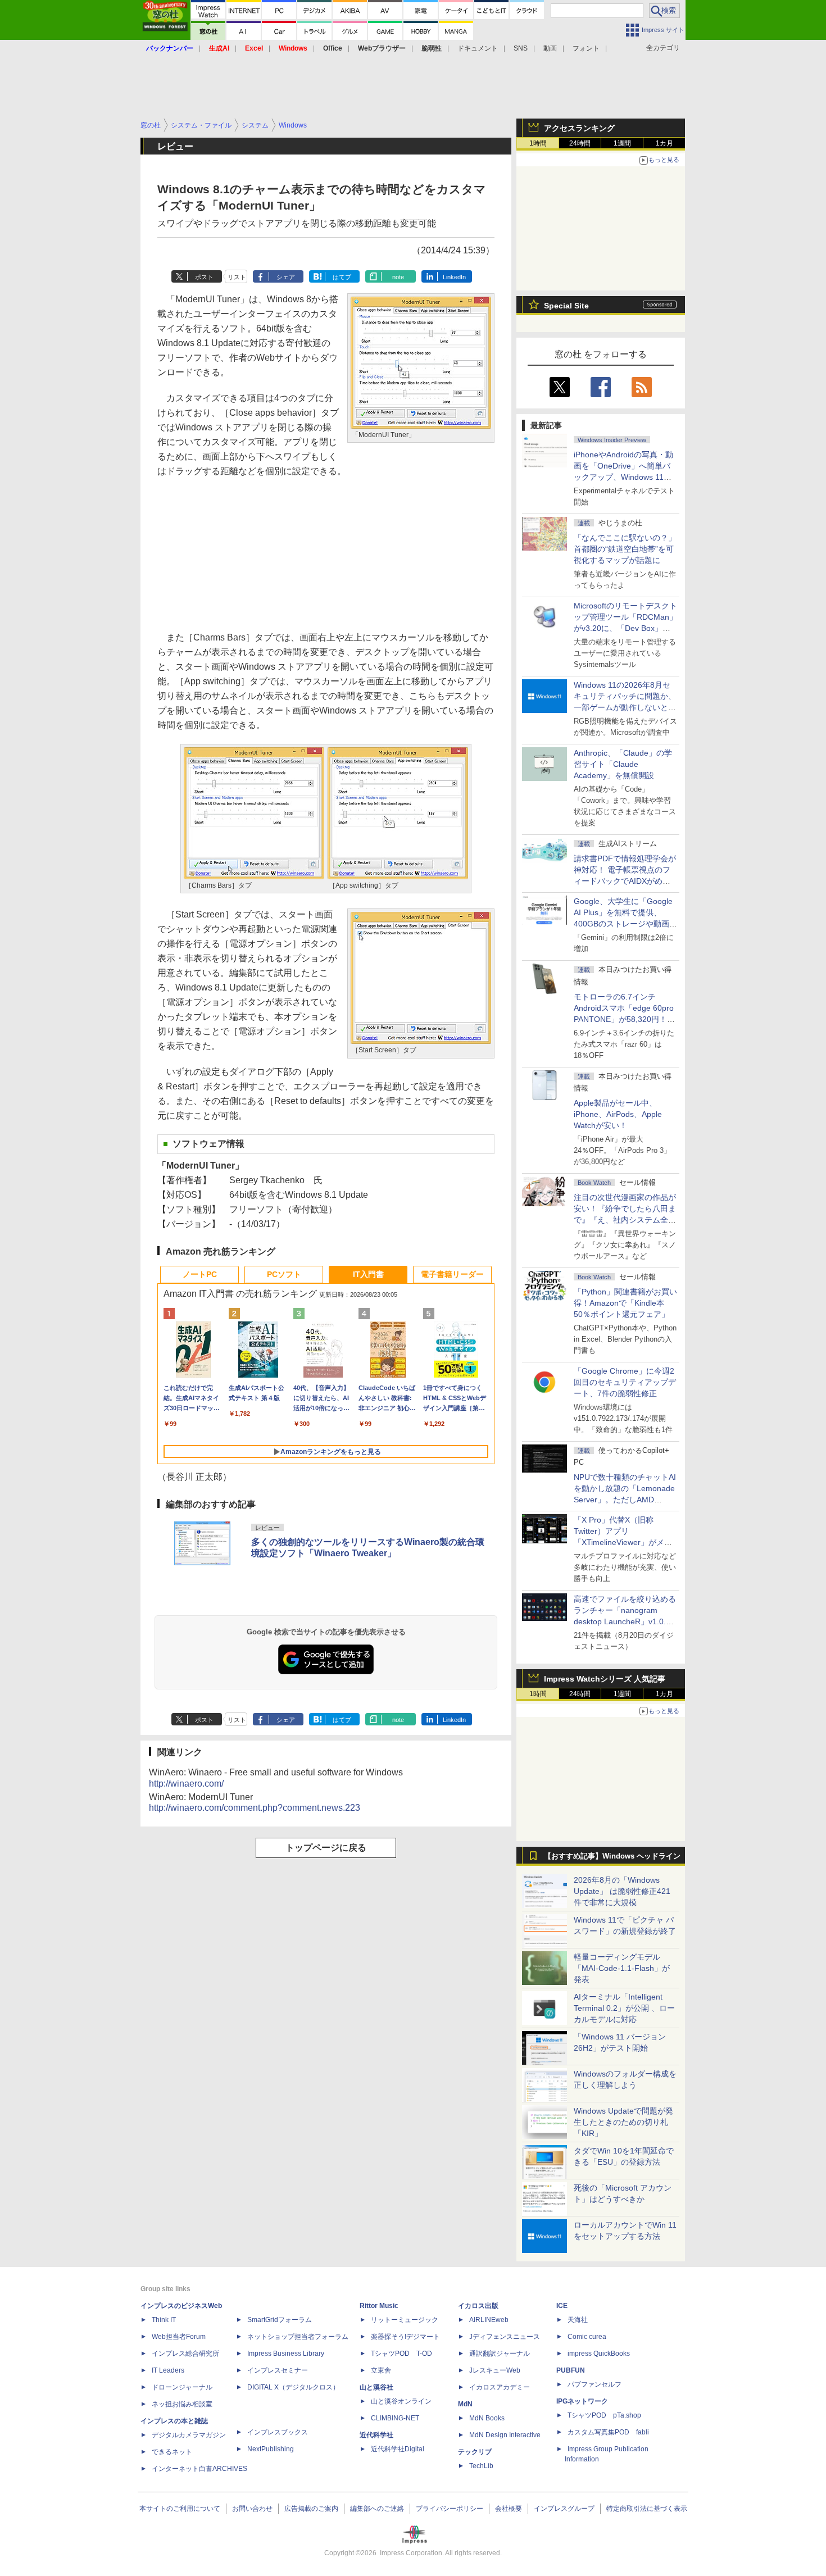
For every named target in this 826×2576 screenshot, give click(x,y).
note (398, 277)
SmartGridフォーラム (280, 2320)
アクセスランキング (579, 128)
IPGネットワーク (582, 2401)
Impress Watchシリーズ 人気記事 (605, 1679)
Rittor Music (379, 2306)
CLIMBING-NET (395, 2418)
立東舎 (381, 2370)
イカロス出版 (478, 2306)
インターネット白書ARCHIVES (199, 2469)
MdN (465, 2404)
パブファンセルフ (594, 2384)
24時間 (580, 143)
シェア (286, 277)
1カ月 (664, 143)
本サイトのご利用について (180, 2509)
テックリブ (475, 2452)
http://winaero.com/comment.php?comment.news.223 (255, 1808)
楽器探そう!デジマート (405, 2337)
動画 (550, 48)
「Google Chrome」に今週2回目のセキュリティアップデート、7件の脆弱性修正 (625, 1382)
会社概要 (509, 2509)
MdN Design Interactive (505, 2435)
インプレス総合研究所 (185, 2354)
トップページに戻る (326, 1848)
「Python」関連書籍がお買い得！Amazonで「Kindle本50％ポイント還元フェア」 (625, 1303)
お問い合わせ (252, 2509)
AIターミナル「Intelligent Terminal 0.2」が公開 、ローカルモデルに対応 (624, 2008)
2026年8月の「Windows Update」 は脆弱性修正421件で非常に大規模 (622, 1891)
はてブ (342, 277)
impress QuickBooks (599, 2354)
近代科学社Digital (398, 2449)
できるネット (172, 2452)
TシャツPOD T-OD (401, 2354)
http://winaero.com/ (186, 1784)
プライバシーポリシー (450, 2509)
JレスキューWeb (495, 2370)
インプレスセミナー (278, 2370)
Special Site (566, 306)
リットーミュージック (405, 2320)
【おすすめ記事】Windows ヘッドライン (612, 1856)
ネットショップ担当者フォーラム (298, 2337)
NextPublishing (271, 2449)
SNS (521, 48)
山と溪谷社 (376, 2387)
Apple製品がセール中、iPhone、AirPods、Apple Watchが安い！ (618, 1114)
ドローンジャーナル (182, 2387)
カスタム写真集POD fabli (608, 2432)
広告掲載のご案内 (311, 2509)
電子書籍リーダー (452, 1274)
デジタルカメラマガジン (189, 2435)
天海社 (578, 2320)
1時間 (538, 143)
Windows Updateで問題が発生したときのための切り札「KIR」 (623, 2122)
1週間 (622, 143)
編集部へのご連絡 (377, 2509)
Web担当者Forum (179, 2337)
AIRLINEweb (489, 2320)
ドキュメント (478, 48)
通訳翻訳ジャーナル (500, 2354)
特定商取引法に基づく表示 (647, 2509)
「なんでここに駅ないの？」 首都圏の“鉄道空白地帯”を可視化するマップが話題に (629, 549)
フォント (586, 48)
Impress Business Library (286, 2354)
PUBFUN (571, 2370)
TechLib (481, 2466)
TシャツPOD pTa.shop (604, 2415)
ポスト (204, 277)
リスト (237, 277)
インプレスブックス (278, 2432)
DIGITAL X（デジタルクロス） (293, 2387)
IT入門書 (368, 1274)
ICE (562, 2306)
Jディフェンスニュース (505, 2337)
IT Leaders (168, 2370)
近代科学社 (376, 2435)
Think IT (164, 2320)
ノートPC (200, 1274)
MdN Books (487, 2418)
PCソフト (284, 1274)
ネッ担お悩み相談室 (182, 2404)
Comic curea (587, 2337)
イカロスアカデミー (500, 2387)
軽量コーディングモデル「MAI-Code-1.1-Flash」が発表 (622, 1968)
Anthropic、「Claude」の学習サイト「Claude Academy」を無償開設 (623, 764)
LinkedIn (454, 277)
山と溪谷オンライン (401, 2401)
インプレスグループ (564, 2509)
